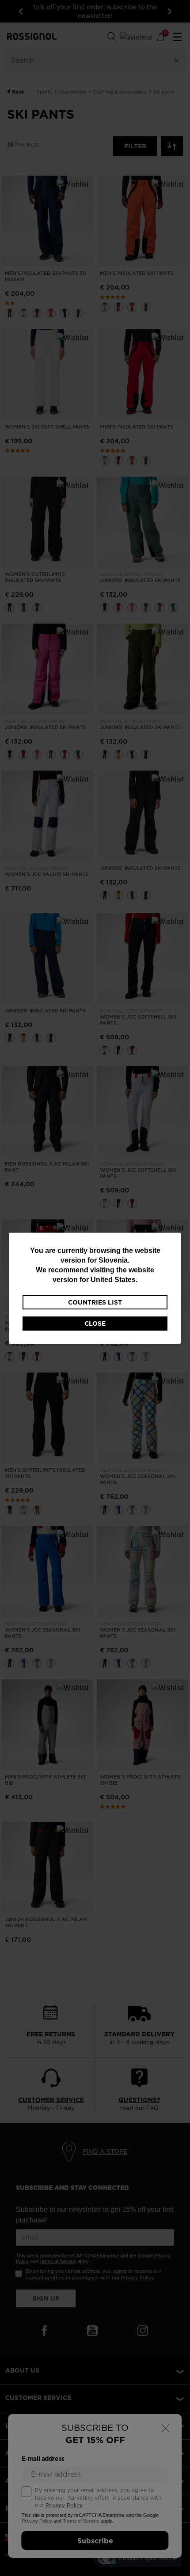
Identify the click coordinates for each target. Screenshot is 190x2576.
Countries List (95, 1302)
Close (95, 1324)
